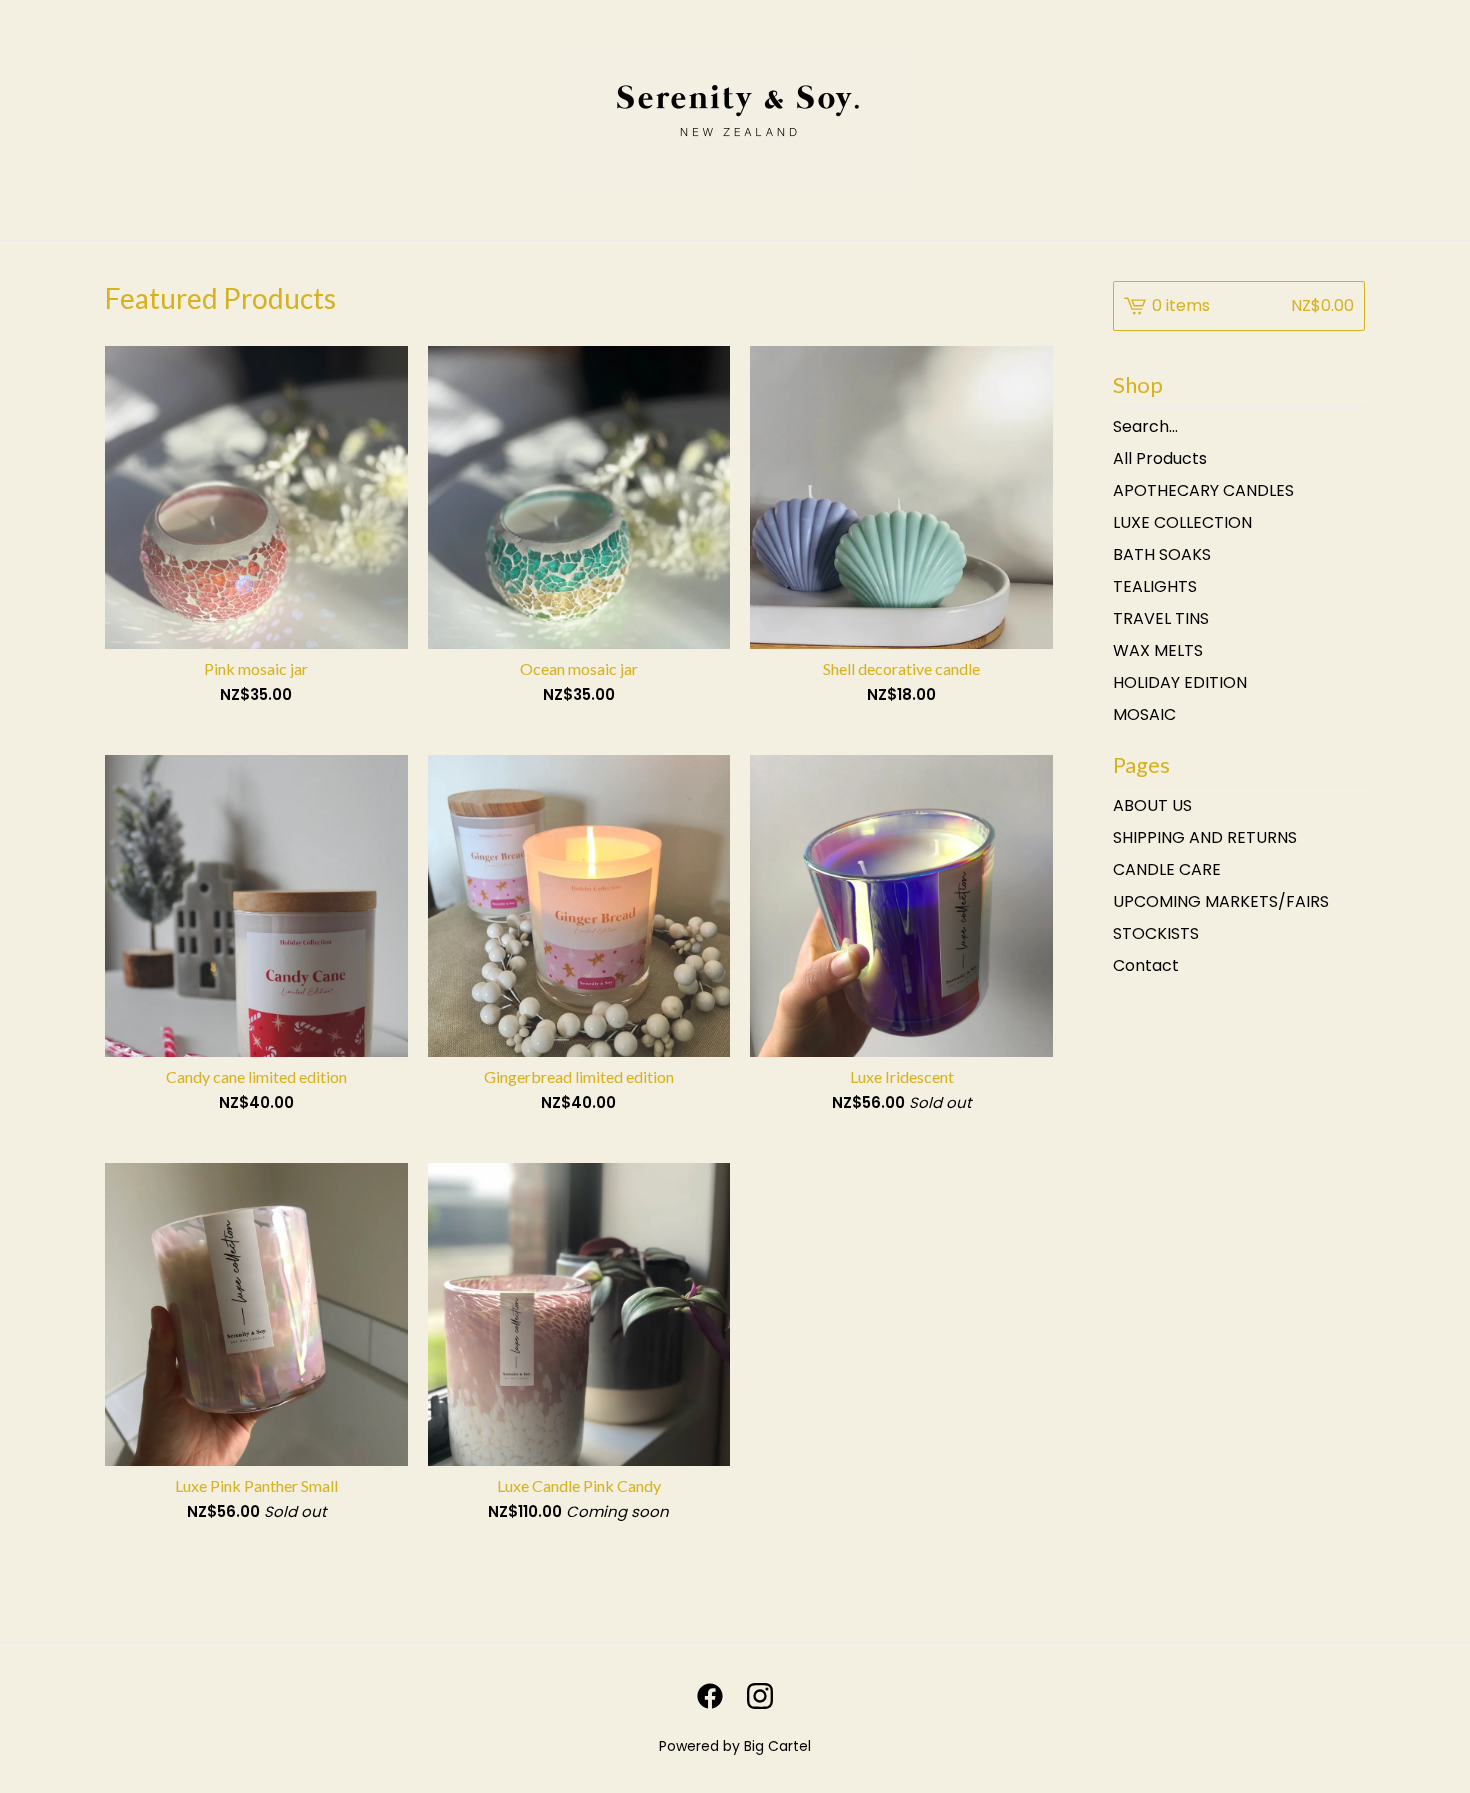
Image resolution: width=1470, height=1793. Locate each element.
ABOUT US (1152, 805)
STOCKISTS (1156, 933)
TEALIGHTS (1155, 586)
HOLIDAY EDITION (1180, 682)
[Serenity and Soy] (735, 120)
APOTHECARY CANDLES (1203, 490)
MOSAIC (1144, 714)
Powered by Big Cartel (735, 1746)
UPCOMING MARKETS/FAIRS (1221, 901)
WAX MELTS (1158, 650)
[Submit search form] (1350, 427)
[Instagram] (760, 1696)
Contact (1146, 965)
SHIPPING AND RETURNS (1205, 837)
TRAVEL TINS (1161, 618)
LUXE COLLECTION (1182, 522)
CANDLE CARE (1167, 869)
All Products (1160, 458)
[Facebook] (710, 1696)
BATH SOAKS (1162, 554)
